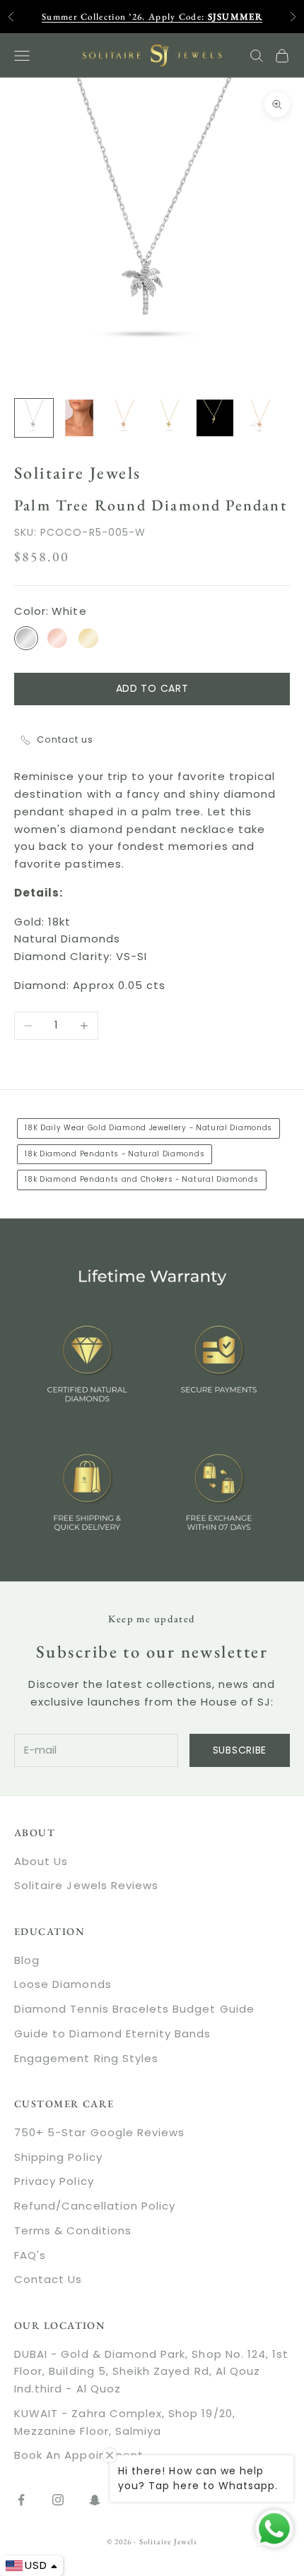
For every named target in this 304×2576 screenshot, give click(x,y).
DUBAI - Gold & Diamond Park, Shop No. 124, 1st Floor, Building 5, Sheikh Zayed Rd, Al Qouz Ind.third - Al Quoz (151, 2372)
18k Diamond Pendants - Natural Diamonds (115, 1154)
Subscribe (240, 1750)
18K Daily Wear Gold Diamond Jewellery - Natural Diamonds (148, 1128)
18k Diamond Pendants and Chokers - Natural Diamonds (141, 1179)
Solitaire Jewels (77, 473)
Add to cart (152, 688)
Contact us (65, 739)
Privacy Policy (54, 2181)
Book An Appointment (79, 2455)
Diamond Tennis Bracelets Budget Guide (134, 2009)
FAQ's (30, 2255)
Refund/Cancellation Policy (95, 2206)
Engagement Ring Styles (86, 2058)
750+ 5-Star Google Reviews (99, 2132)
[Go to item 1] (34, 418)
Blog (27, 1960)
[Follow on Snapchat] (95, 2500)
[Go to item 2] (79, 418)
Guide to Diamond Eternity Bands (113, 2033)
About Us (41, 1861)
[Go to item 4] (170, 418)
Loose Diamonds (63, 1984)
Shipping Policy (58, 2157)
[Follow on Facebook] (21, 2500)
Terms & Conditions (73, 2230)
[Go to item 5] (215, 418)
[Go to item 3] (124, 418)
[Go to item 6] (260, 418)
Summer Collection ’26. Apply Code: (152, 17)
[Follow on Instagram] (58, 2500)
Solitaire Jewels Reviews (86, 1885)
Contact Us (48, 2279)
